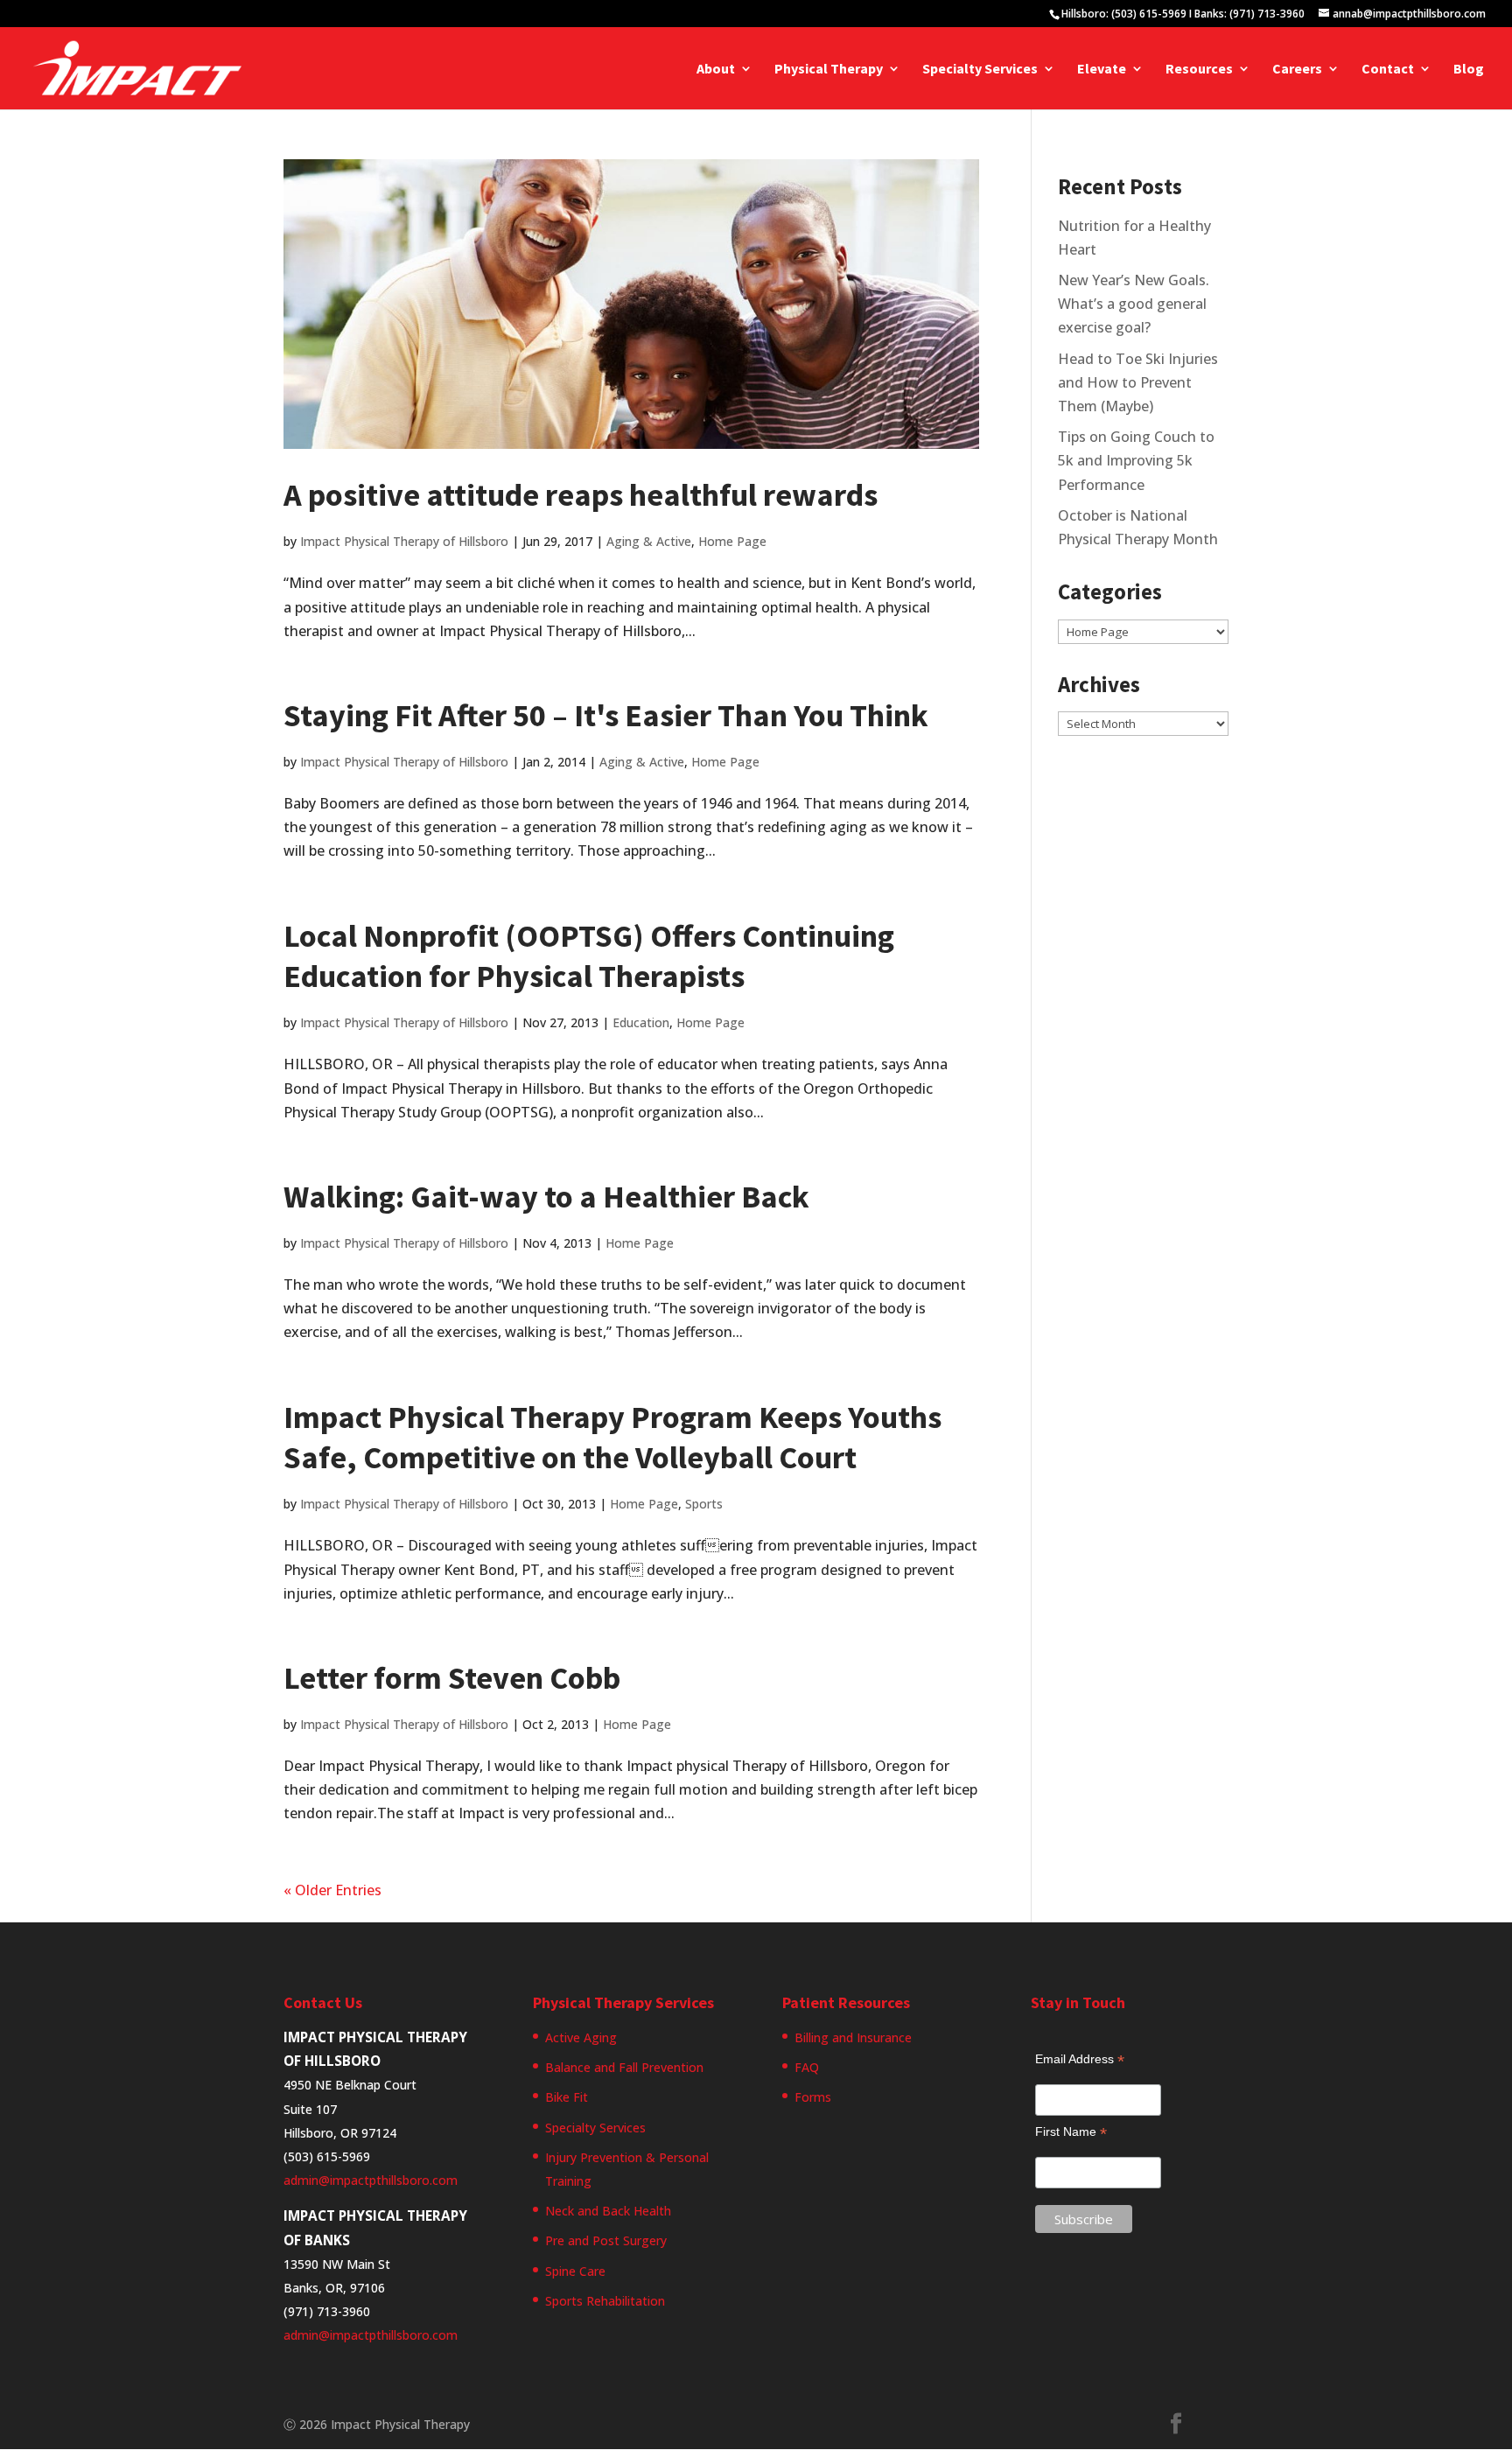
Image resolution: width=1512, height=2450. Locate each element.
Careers (1297, 70)
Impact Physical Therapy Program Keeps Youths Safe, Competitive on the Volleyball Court (612, 1438)
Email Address (1080, 2059)
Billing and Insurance (853, 2037)
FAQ (807, 2067)
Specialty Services (980, 70)
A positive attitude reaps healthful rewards (581, 495)
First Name (1071, 2132)
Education (641, 1022)
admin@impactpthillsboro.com (371, 2180)
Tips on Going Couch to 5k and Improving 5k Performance (1136, 460)
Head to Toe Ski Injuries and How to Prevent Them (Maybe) (1138, 382)
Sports (704, 1504)
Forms (813, 2097)
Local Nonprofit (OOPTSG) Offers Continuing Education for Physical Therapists (589, 956)
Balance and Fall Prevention (624, 2067)
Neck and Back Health (608, 2211)
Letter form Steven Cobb (452, 1678)
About (716, 70)
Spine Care (575, 2271)
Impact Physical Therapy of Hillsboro (404, 541)
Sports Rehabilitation (605, 2301)
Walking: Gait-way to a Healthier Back (546, 1197)
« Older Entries (332, 1890)
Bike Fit (567, 2097)
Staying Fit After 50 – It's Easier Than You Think (606, 715)
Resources (1199, 70)
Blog (1469, 70)
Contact (1388, 70)
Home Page (732, 541)
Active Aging (581, 2037)
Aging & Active (649, 541)
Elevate (1102, 70)
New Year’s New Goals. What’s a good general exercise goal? (1134, 304)
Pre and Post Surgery (606, 2240)
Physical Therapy (829, 70)
